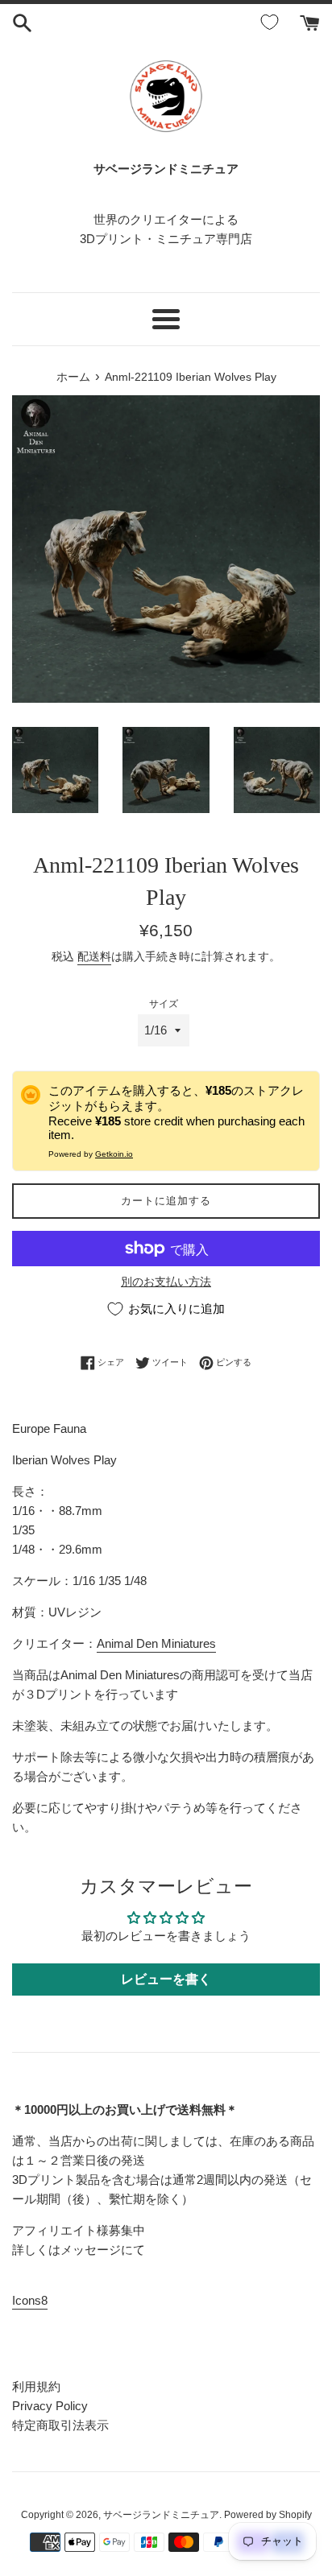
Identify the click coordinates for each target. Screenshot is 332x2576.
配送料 (94, 956)
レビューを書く (166, 1979)
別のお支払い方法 (166, 1282)
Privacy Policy (50, 2406)
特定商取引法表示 (60, 2425)
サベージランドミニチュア (161, 2515)
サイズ (164, 1004)
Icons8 (30, 2300)
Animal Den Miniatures (156, 1643)
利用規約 (36, 2386)
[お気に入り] (272, 23)
